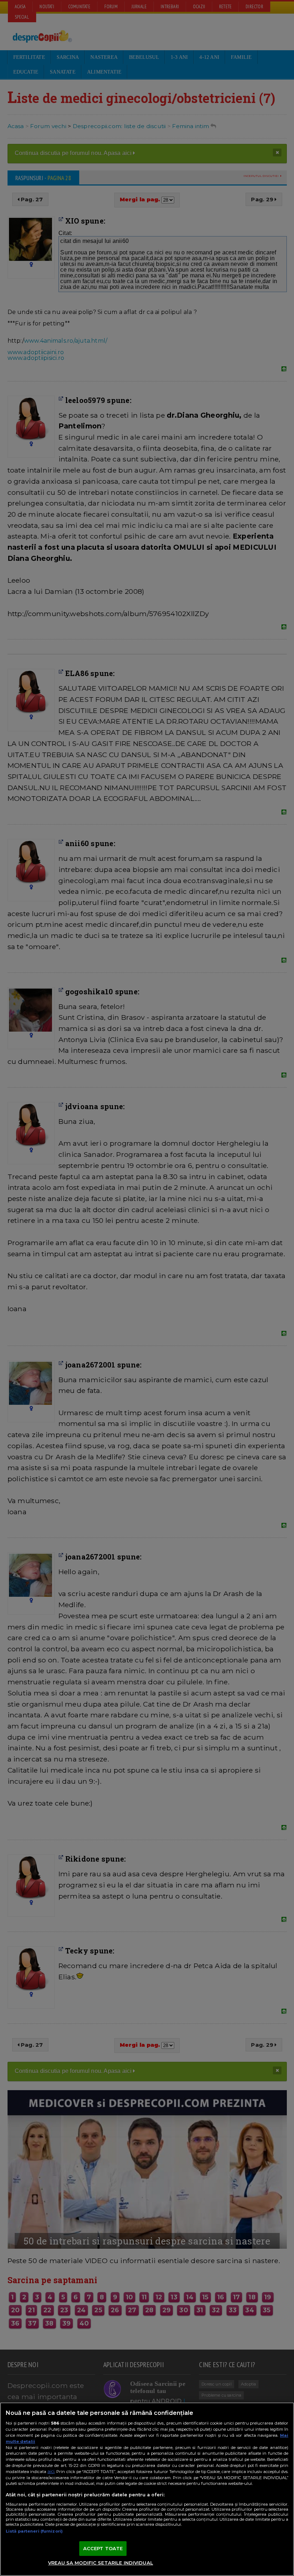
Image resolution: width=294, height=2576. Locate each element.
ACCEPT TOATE (103, 2548)
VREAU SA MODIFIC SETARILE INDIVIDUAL (101, 2563)
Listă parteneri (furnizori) (34, 2531)
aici (51, 2471)
